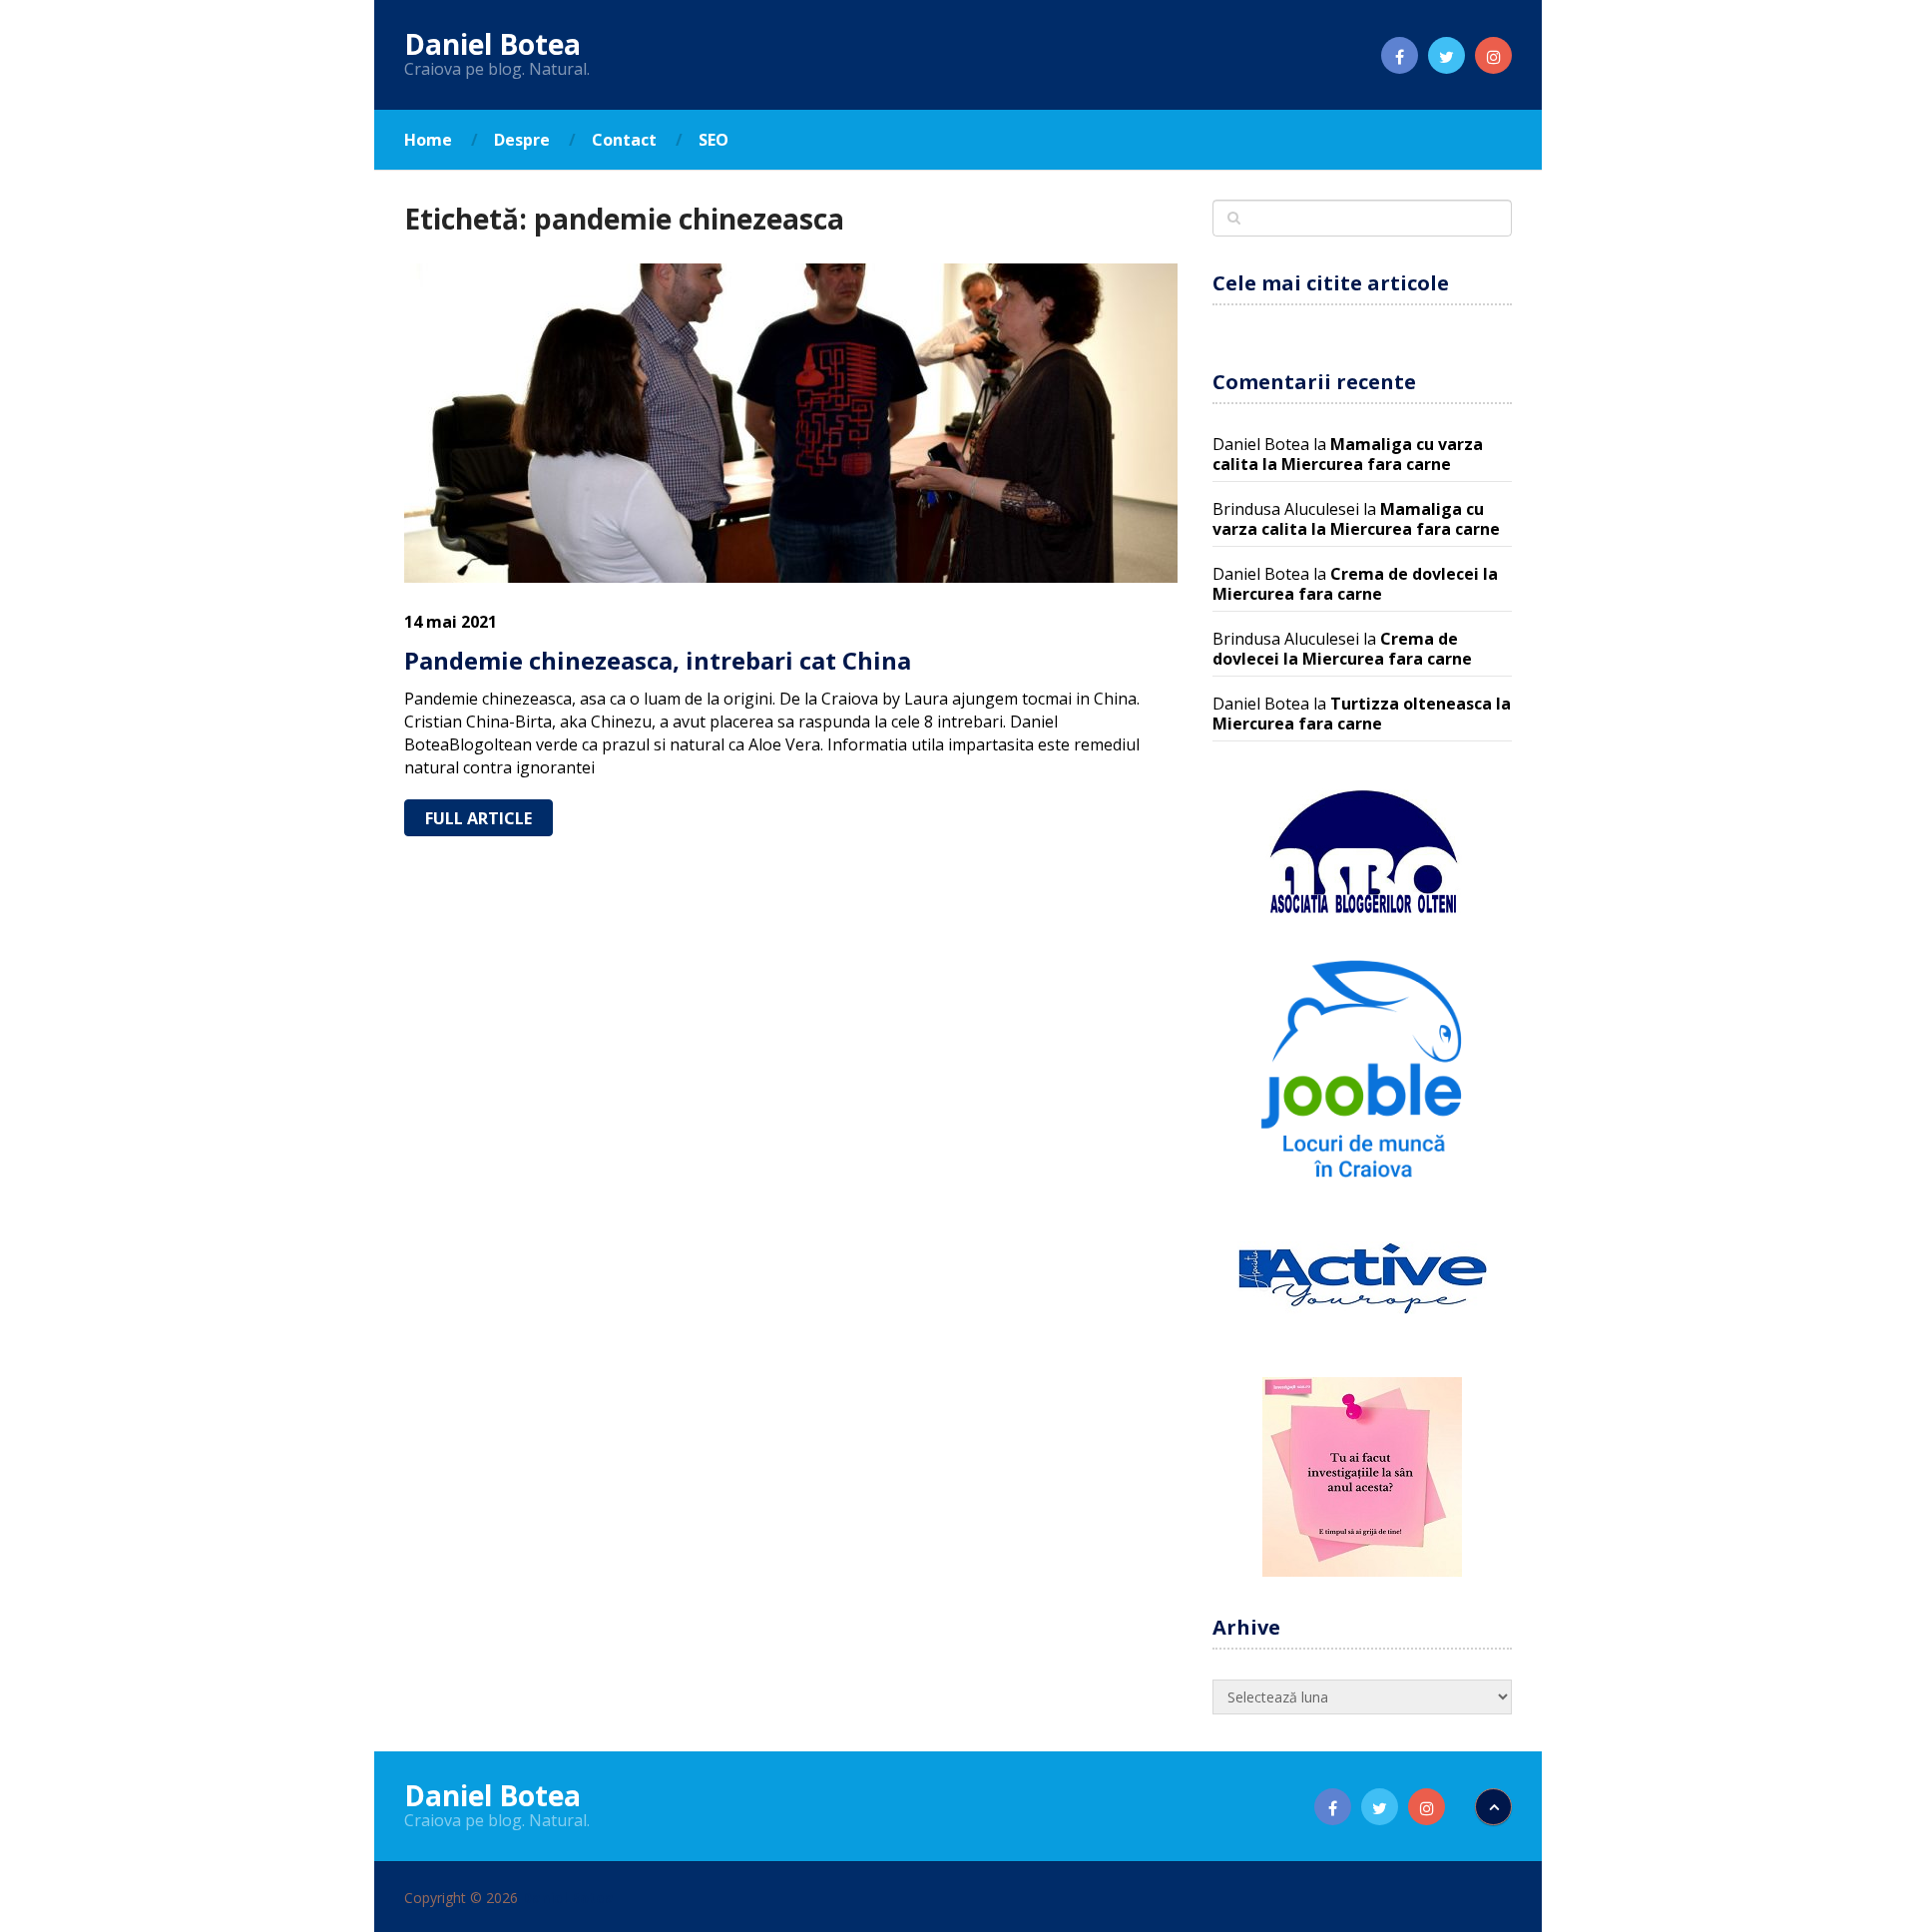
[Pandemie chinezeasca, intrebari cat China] (791, 423)
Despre (522, 140)
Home (428, 140)
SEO (714, 140)
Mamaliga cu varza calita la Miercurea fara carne (1348, 454)
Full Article (479, 818)
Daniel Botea (492, 44)
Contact (624, 140)
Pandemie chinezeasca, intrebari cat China (658, 660)
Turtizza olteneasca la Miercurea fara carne (1362, 714)
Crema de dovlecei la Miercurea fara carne (1355, 584)
